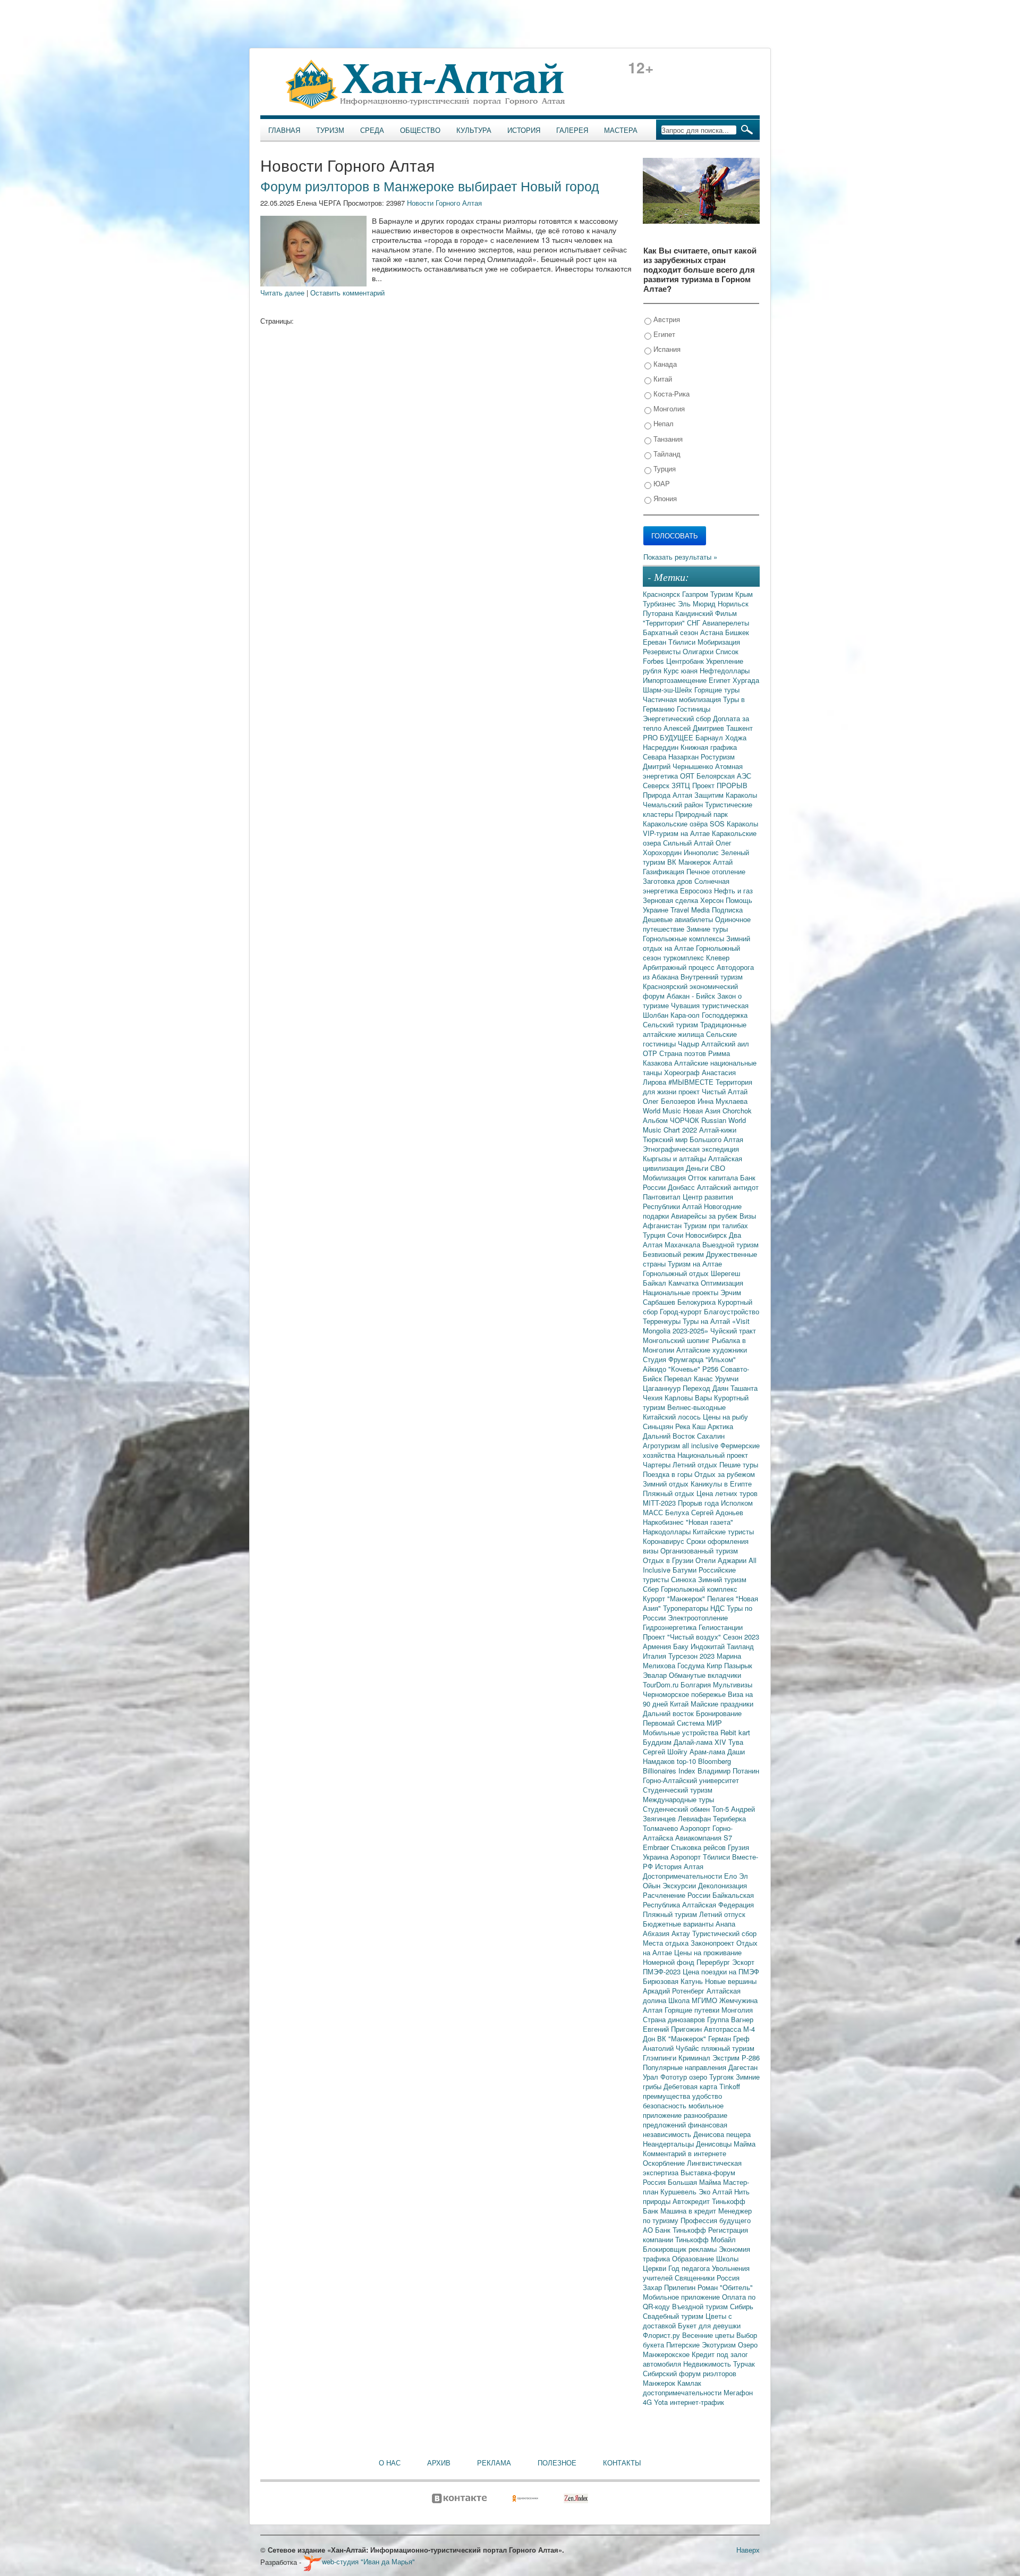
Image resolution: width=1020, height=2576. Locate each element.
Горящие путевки (693, 2010)
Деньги (698, 1168)
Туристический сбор (724, 1933)
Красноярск (662, 594)
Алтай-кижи (718, 1130)
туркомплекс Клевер (696, 957)
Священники (696, 2278)
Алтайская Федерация (718, 1904)
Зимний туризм (722, 1579)
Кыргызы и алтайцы (675, 1158)
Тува (736, 1742)
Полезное (557, 2463)
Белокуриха (698, 1302)
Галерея (572, 130)
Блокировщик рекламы (681, 2249)
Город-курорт (682, 1311)
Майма (745, 2144)
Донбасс (682, 1187)
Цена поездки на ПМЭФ (721, 1971)
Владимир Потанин (728, 1771)
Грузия (738, 1847)
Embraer (657, 1847)
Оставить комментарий (347, 293)
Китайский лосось (673, 1417)
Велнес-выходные (696, 1407)
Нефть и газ (733, 890)
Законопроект (713, 1943)
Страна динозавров (675, 2019)
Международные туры (678, 1799)
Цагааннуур (663, 1388)
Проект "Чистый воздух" (683, 1637)
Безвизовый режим (674, 1254)
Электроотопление (698, 1618)
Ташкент (739, 728)
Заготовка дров (669, 881)
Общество (420, 130)
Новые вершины (731, 1981)
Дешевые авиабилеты (679, 919)
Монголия (668, 408)
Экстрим (727, 2058)
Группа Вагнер (730, 2019)
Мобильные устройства (682, 1732)
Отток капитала (714, 1177)
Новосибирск (707, 1235)
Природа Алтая (669, 795)
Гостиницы (694, 709)
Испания (666, 349)
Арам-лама (708, 1751)
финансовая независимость (685, 2129)
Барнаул (710, 737)
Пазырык (738, 1665)
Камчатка (685, 1283)
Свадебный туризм (674, 2316)
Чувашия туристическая (710, 1005)
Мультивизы (733, 1684)
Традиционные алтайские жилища (695, 1029)
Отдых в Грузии (669, 1560)
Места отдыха (667, 1943)
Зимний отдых (667, 1484)
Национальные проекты (682, 1292)
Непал (662, 423)
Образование (694, 2258)
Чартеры (658, 1464)
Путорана (659, 613)
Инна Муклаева (722, 1101)
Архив (439, 2463)
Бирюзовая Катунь (674, 1981)
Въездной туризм (701, 2306)
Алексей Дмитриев (695, 728)
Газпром (696, 594)
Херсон (713, 900)
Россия (728, 2278)
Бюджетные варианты (679, 1924)
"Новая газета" (709, 1522)
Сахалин (711, 1436)
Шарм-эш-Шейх (669, 690)
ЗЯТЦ (682, 785)
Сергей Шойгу (666, 1751)
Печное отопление (716, 871)
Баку (682, 1646)
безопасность (666, 2105)
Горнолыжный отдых (677, 1273)
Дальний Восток (670, 1436)
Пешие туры (739, 1464)
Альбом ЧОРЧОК (672, 1120)
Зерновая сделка (671, 900)
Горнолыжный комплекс (699, 1589)
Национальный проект (713, 1455)
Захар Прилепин (670, 2287)
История (524, 130)
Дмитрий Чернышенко (679, 766)
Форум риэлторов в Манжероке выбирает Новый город (430, 185)
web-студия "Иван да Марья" (368, 2561)
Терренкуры (663, 1321)
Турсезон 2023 (692, 1656)
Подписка (727, 910)
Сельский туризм (671, 1024)
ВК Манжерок (690, 862)
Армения (658, 1646)
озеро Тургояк (712, 2077)
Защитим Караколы (726, 795)
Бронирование (719, 1713)
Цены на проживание (708, 1952)
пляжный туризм (728, 2048)
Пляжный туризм (671, 1914)
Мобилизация (665, 1177)
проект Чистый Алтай (713, 1091)
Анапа (725, 1924)
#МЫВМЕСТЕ (692, 1082)
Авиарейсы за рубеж (705, 1216)
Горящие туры (717, 690)
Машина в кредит (689, 2211)
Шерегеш (725, 1273)
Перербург (714, 1962)
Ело (732, 1876)
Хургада (746, 680)
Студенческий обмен (677, 1809)
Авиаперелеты (726, 623)
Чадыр (690, 1044)
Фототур (675, 2077)
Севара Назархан (672, 757)
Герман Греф (729, 2038)
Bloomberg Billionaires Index (687, 1766)
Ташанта (744, 1388)
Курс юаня (682, 670)
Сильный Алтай (689, 843)
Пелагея (721, 1598)
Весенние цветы (709, 2335)
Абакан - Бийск (692, 996)
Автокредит (692, 2201)
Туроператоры (687, 1608)
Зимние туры (707, 929)
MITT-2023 (660, 1503)
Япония (664, 498)
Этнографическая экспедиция (691, 1149)
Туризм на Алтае (695, 1264)
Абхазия (657, 1933)
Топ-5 (721, 1809)
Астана (713, 632)
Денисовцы (715, 2144)
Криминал (695, 2058)
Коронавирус (665, 1541)
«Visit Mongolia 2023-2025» (696, 1326)
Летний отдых (696, 1464)
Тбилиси (683, 642)
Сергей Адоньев (717, 1512)
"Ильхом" (721, 1359)
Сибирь (742, 2306)
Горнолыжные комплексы (685, 938)
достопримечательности (683, 2392)
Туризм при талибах (716, 1225)
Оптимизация (722, 1283)
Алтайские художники (712, 1350)
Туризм (330, 130)
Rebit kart (735, 1732)
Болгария (697, 1684)
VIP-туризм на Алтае (677, 833)
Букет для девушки (709, 2325)
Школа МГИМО (694, 2000)
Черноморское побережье (685, 1694)
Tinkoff (730, 2086)
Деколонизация (722, 1885)
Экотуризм (720, 2345)
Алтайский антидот (728, 1187)
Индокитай (709, 1646)
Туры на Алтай (707, 1321)
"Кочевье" (685, 1369)
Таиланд (740, 1646)
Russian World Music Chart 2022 (694, 1125)
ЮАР (661, 483)
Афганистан (663, 1225)
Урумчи (727, 1378)
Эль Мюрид (698, 603)
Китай (662, 379)
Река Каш (691, 1426)
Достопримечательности (683, 1876)
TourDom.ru (662, 1684)
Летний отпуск (722, 1914)
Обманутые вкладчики (705, 1675)
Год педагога (690, 2268)
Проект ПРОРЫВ (720, 785)
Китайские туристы (723, 1531)
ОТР (651, 1053)
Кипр (715, 1665)
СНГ (695, 623)
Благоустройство (732, 1311)
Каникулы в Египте (721, 1484)
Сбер (652, 1589)
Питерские (684, 2345)
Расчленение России (678, 1895)
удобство (707, 2096)
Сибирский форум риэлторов (690, 2373)
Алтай (723, 862)
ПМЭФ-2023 (663, 1971)
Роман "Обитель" (725, 2287)
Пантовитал (663, 1197)
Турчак (744, 2364)
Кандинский (695, 613)
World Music (663, 1110)
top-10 (687, 1761)
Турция (664, 468)
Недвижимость (708, 2364)
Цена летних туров (727, 1493)
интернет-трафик (697, 2402)
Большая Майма (695, 2182)
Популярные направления (686, 2067)
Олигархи (699, 651)
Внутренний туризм (712, 977)
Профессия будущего (716, 2220)
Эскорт (743, 1962)
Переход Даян (707, 1388)
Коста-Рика (670, 394)
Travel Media (691, 910)
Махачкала (683, 1244)
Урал (652, 2077)
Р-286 (751, 2058)
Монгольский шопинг (677, 1340)
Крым (744, 594)
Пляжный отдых (670, 1493)
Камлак (689, 2383)
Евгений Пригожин (673, 2029)
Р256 (711, 1369)
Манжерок (660, 2383)
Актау (682, 1933)
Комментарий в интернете (685, 2153)
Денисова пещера (722, 2134)
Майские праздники (722, 1704)
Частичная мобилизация (683, 699)
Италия (656, 1656)
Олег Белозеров (670, 1101)
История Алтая (679, 1866)
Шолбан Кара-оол (672, 1015)
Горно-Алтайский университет (691, 1780)
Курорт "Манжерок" (675, 1598)
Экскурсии (680, 1885)
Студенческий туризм (678, 1790)
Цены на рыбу (725, 1417)
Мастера (621, 130)
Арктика (720, 1426)
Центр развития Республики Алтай (688, 1201)
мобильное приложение (683, 2110)
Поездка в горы (669, 1474)
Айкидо (656, 1369)
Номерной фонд (670, 1962)
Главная (284, 130)
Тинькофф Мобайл (705, 2239)
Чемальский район (674, 804)
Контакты (622, 2463)
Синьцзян (659, 1426)
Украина (657, 1857)
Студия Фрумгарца (674, 1359)
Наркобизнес (664, 1522)
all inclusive (701, 1445)
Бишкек (737, 632)
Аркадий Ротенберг (675, 1991)
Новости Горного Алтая (444, 203)
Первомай (660, 1723)
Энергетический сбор (678, 718)
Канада (664, 364)
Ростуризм (718, 757)
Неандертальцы (669, 2144)
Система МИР (699, 1723)
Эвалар (656, 1675)
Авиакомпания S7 (704, 1838)
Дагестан (743, 2067)
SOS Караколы (734, 824)
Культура (474, 130)
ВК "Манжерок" (683, 2038)
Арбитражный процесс (680, 967)
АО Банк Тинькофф (675, 2230)
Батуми (686, 1570)
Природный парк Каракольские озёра (685, 819)
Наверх (748, 2550)
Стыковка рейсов (699, 1847)
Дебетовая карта (691, 2086)
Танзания (667, 439)
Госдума (692, 1665)
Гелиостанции (721, 1627)
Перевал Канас (690, 1378)
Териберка (729, 1818)
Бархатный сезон (671, 632)
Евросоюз (697, 890)
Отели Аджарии (722, 1560)
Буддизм (658, 1742)
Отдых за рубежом (725, 1474)
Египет (663, 334)
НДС (719, 1608)
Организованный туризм (699, 1551)
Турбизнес (660, 603)
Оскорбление (665, 2163)
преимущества (668, 2096)
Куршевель (679, 2191)
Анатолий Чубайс (672, 2048)
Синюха (685, 1579)
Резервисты (663, 651)
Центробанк (686, 661)
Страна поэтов (684, 1053)
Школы (727, 2258)
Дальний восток (669, 1713)
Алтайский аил (725, 1044)
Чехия (654, 1397)
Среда (372, 130)
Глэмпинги (661, 2058)
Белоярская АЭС (724, 776)
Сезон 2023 (741, 1637)
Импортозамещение (676, 680)
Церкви (656, 2268)
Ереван (656, 642)
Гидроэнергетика (671, 1627)
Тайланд (666, 454)
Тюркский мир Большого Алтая (693, 1139)
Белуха (678, 1512)
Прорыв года (699, 1503)
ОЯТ (688, 776)
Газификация (665, 871)
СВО (718, 1168)
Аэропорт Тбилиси (701, 1857)
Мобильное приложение (682, 2297)
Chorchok (737, 1110)
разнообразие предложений (685, 2120)
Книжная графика (709, 747)
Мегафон (738, 2392)
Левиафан (695, 1818)
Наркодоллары (668, 1531)
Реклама (494, 2463)
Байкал (656, 1283)
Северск (657, 785)
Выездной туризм (730, 1244)
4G (648, 2402)
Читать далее (282, 293)
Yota (662, 2402)
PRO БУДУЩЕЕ (669, 737)
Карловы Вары (689, 1397)
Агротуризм (662, 1445)
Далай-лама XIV (701, 1742)
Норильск (733, 603)
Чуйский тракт (733, 1331)
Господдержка (725, 1015)
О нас (390, 2463)
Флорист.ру (662, 2335)
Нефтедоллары (725, 670)
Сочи (676, 1235)
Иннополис (702, 852)
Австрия (666, 319)
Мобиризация (719, 642)
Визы (748, 1216)
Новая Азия (703, 1110)
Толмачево (661, 1828)
